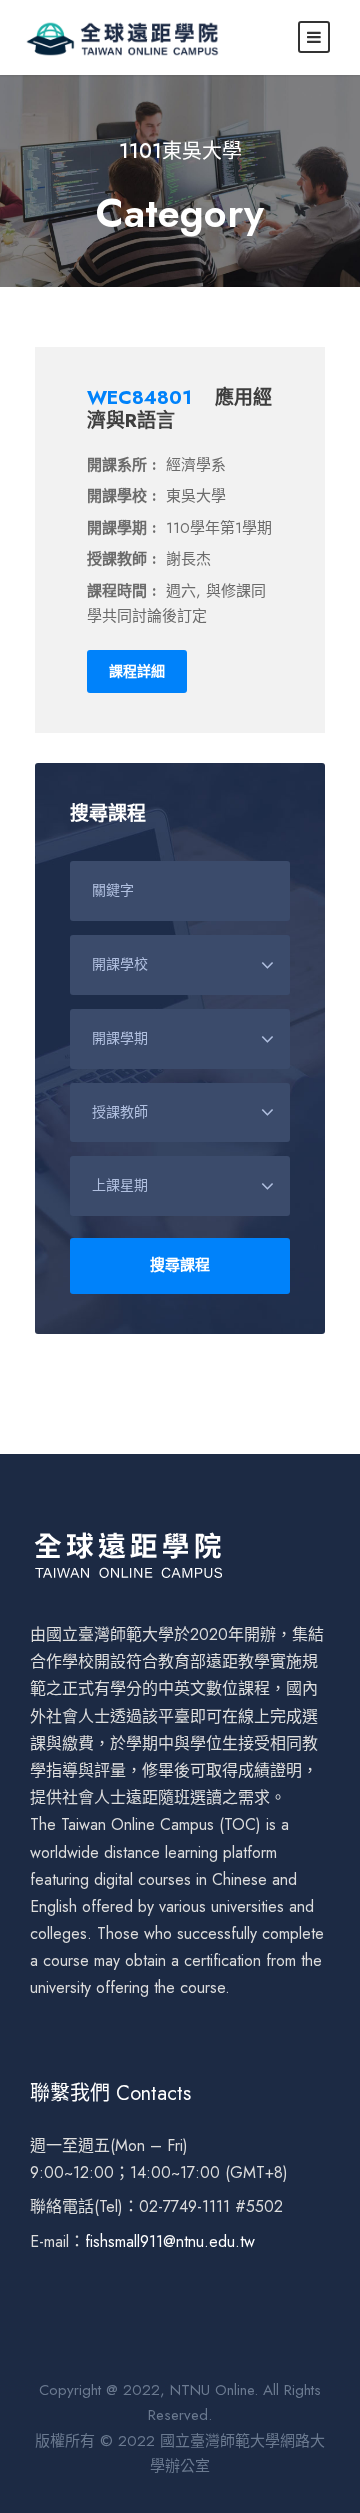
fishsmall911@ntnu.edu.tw (170, 2241)
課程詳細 (137, 671)
